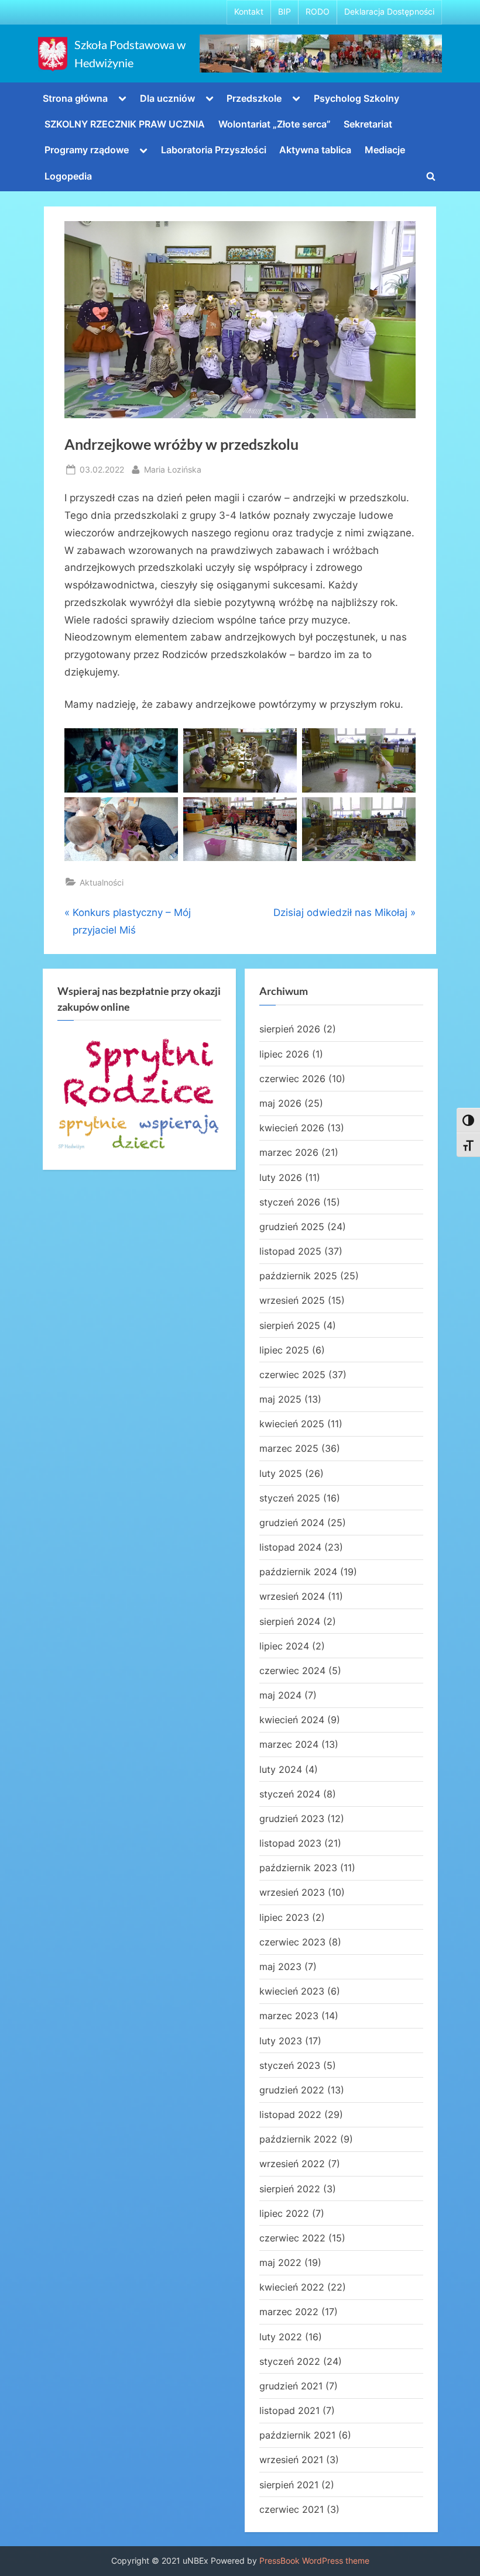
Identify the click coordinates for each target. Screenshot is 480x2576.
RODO (318, 12)
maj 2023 (280, 1967)
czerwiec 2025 (292, 1375)
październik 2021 (297, 2435)
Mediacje (385, 150)
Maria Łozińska (173, 469)
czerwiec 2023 (292, 1942)
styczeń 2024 (290, 1794)
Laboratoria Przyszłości (214, 150)
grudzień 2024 (292, 1523)
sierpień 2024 (290, 1621)
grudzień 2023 (292, 1819)
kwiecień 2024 (292, 1720)
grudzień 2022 (292, 2090)
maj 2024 (280, 1695)
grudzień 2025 (292, 1227)
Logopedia (68, 176)
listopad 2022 (290, 2114)
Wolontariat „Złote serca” (275, 124)
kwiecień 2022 (292, 2287)
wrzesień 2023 (292, 1892)
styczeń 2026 (290, 1202)
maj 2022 (280, 2262)
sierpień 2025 (290, 1325)
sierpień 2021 (289, 2485)
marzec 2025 (289, 1448)
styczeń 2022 (290, 2361)
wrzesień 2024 (292, 1596)
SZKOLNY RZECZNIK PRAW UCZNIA (125, 124)
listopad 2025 (290, 1251)
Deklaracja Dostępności (389, 12)
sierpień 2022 (290, 2189)
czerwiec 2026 (292, 1079)
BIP (284, 12)
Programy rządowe (87, 150)
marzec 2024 (289, 1744)
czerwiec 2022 (292, 2238)
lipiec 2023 (284, 1917)
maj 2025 (280, 1399)
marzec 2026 (289, 1152)
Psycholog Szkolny (356, 98)
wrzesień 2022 (292, 2164)
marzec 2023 (289, 2016)
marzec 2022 (289, 2312)
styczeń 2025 (290, 1498)
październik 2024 (298, 1572)
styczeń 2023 (290, 2065)
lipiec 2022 (284, 2213)
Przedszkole (254, 98)
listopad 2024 (290, 1547)
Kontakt (249, 12)
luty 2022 (281, 2337)
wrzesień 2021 (291, 2460)
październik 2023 (298, 1868)
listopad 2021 (289, 2410)
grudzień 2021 (291, 2386)
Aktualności (102, 882)
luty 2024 (281, 1769)
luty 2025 (281, 1473)
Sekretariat (368, 124)
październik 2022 (298, 2139)
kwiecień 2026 (292, 1128)
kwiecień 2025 (292, 1424)
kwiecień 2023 (292, 1991)
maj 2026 (280, 1103)
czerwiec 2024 (292, 1671)
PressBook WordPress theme (314, 2561)
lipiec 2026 (284, 1054)
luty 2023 (281, 2041)
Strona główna (75, 98)
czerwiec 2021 (292, 2509)
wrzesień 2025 (292, 1300)
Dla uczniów (167, 98)
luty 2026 (281, 1177)
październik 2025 (298, 1276)
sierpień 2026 (290, 1029)
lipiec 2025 (284, 1350)
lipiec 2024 (284, 1646)
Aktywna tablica (315, 150)
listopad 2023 (290, 1843)
